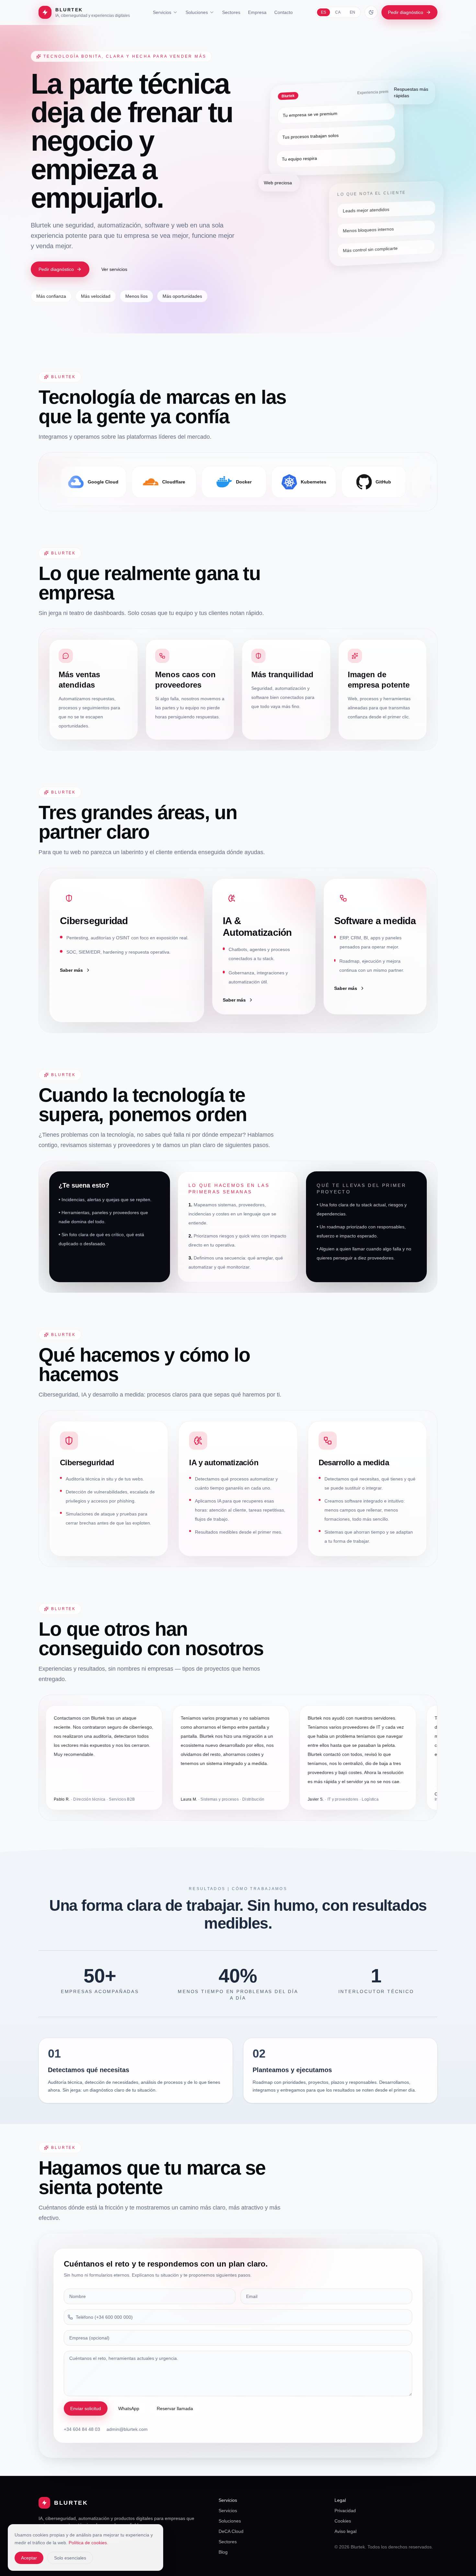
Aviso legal (346, 2531)
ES (323, 12)
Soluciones (197, 12)
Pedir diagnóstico (406, 12)
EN (352, 12)
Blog (223, 2552)
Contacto (283, 12)
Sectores (231, 12)
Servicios (162, 12)
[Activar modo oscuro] (371, 12)
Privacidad (345, 2511)
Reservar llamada (175, 2408)
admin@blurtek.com (127, 2429)
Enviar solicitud (86, 2408)
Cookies (343, 2521)
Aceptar (29, 2558)
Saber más (71, 970)
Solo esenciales (70, 2558)
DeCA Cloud (231, 2531)
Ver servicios (114, 269)
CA (338, 12)
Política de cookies (88, 2543)
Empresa (257, 12)
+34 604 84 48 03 (82, 2429)
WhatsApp (129, 2408)
